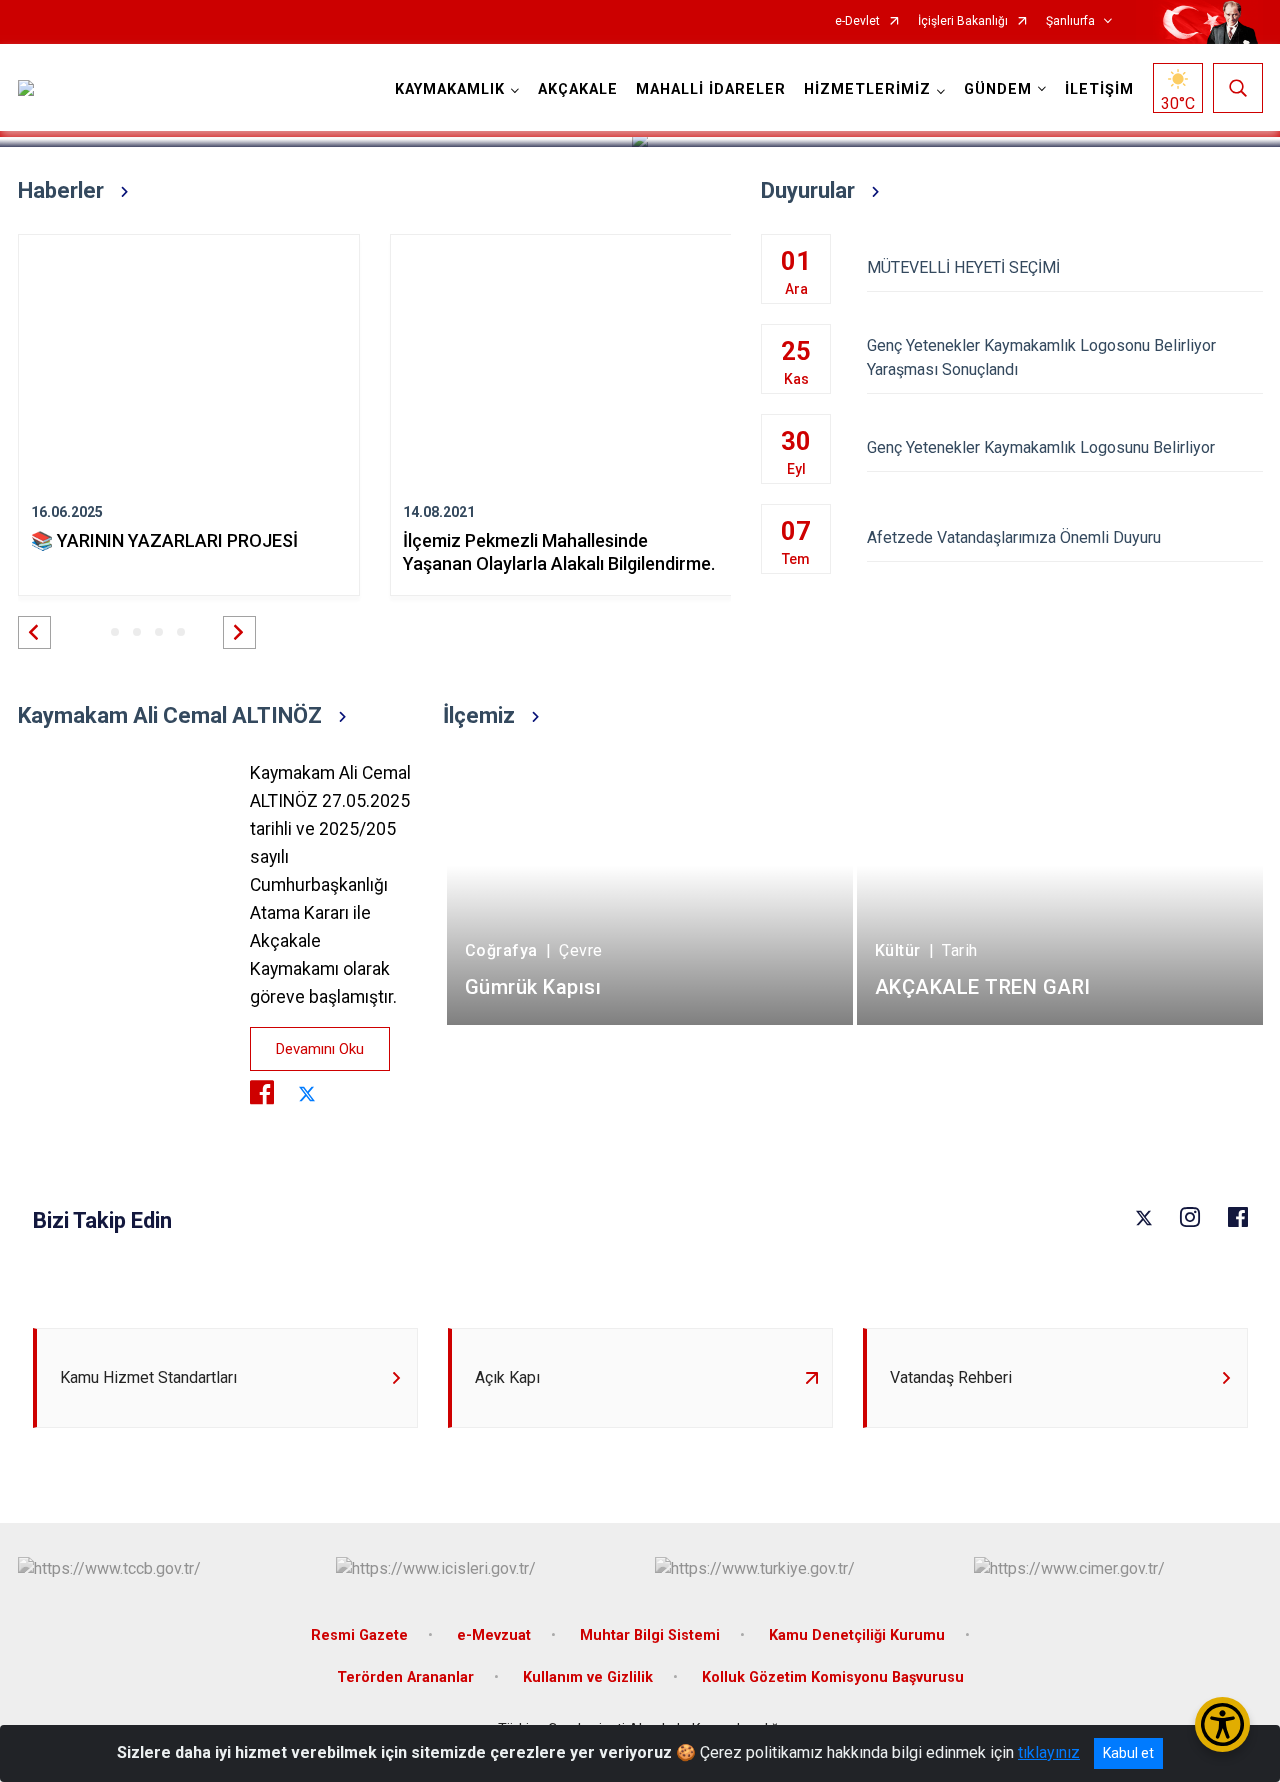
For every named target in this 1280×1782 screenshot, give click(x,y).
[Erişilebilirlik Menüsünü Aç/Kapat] (1222, 1724)
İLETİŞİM (1099, 89)
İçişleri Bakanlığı (963, 21)
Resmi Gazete (359, 1635)
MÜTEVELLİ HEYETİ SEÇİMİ (963, 267)
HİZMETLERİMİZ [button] (867, 89)
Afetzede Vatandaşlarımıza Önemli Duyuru (1014, 537)
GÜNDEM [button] (998, 89)
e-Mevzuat (494, 1635)
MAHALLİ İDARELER (711, 89)
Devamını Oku (320, 1049)
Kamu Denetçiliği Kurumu (857, 1635)
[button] (34, 632)
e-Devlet (857, 21)
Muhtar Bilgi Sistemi (650, 1635)
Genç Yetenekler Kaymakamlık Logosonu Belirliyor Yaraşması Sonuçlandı (1041, 357)
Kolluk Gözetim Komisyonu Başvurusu (833, 1677)
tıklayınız (1049, 1752)
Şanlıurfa (1070, 21)
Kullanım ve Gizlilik (588, 1677)
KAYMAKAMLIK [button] (450, 89)
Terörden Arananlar (405, 1677)
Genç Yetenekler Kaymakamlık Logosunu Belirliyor (1041, 447)
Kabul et (1128, 1753)
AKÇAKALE (578, 89)
